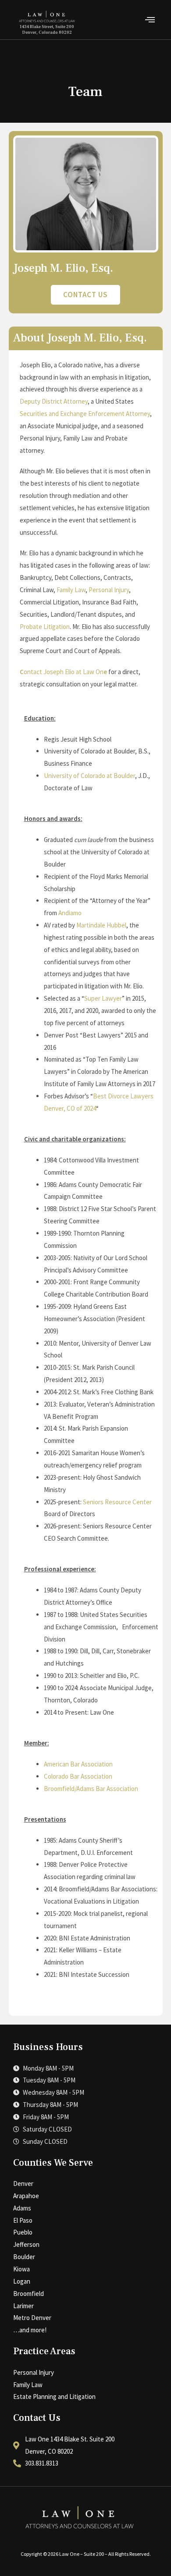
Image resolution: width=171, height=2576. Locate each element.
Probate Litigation (45, 627)
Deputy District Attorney (54, 401)
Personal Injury (109, 590)
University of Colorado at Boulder (89, 776)
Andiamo (70, 913)
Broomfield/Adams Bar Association (91, 1789)
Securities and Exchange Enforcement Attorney (85, 414)
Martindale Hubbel (101, 925)
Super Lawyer (103, 998)
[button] (150, 20)
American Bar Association (78, 1764)
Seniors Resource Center (117, 1502)
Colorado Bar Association (78, 1776)
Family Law (71, 590)
